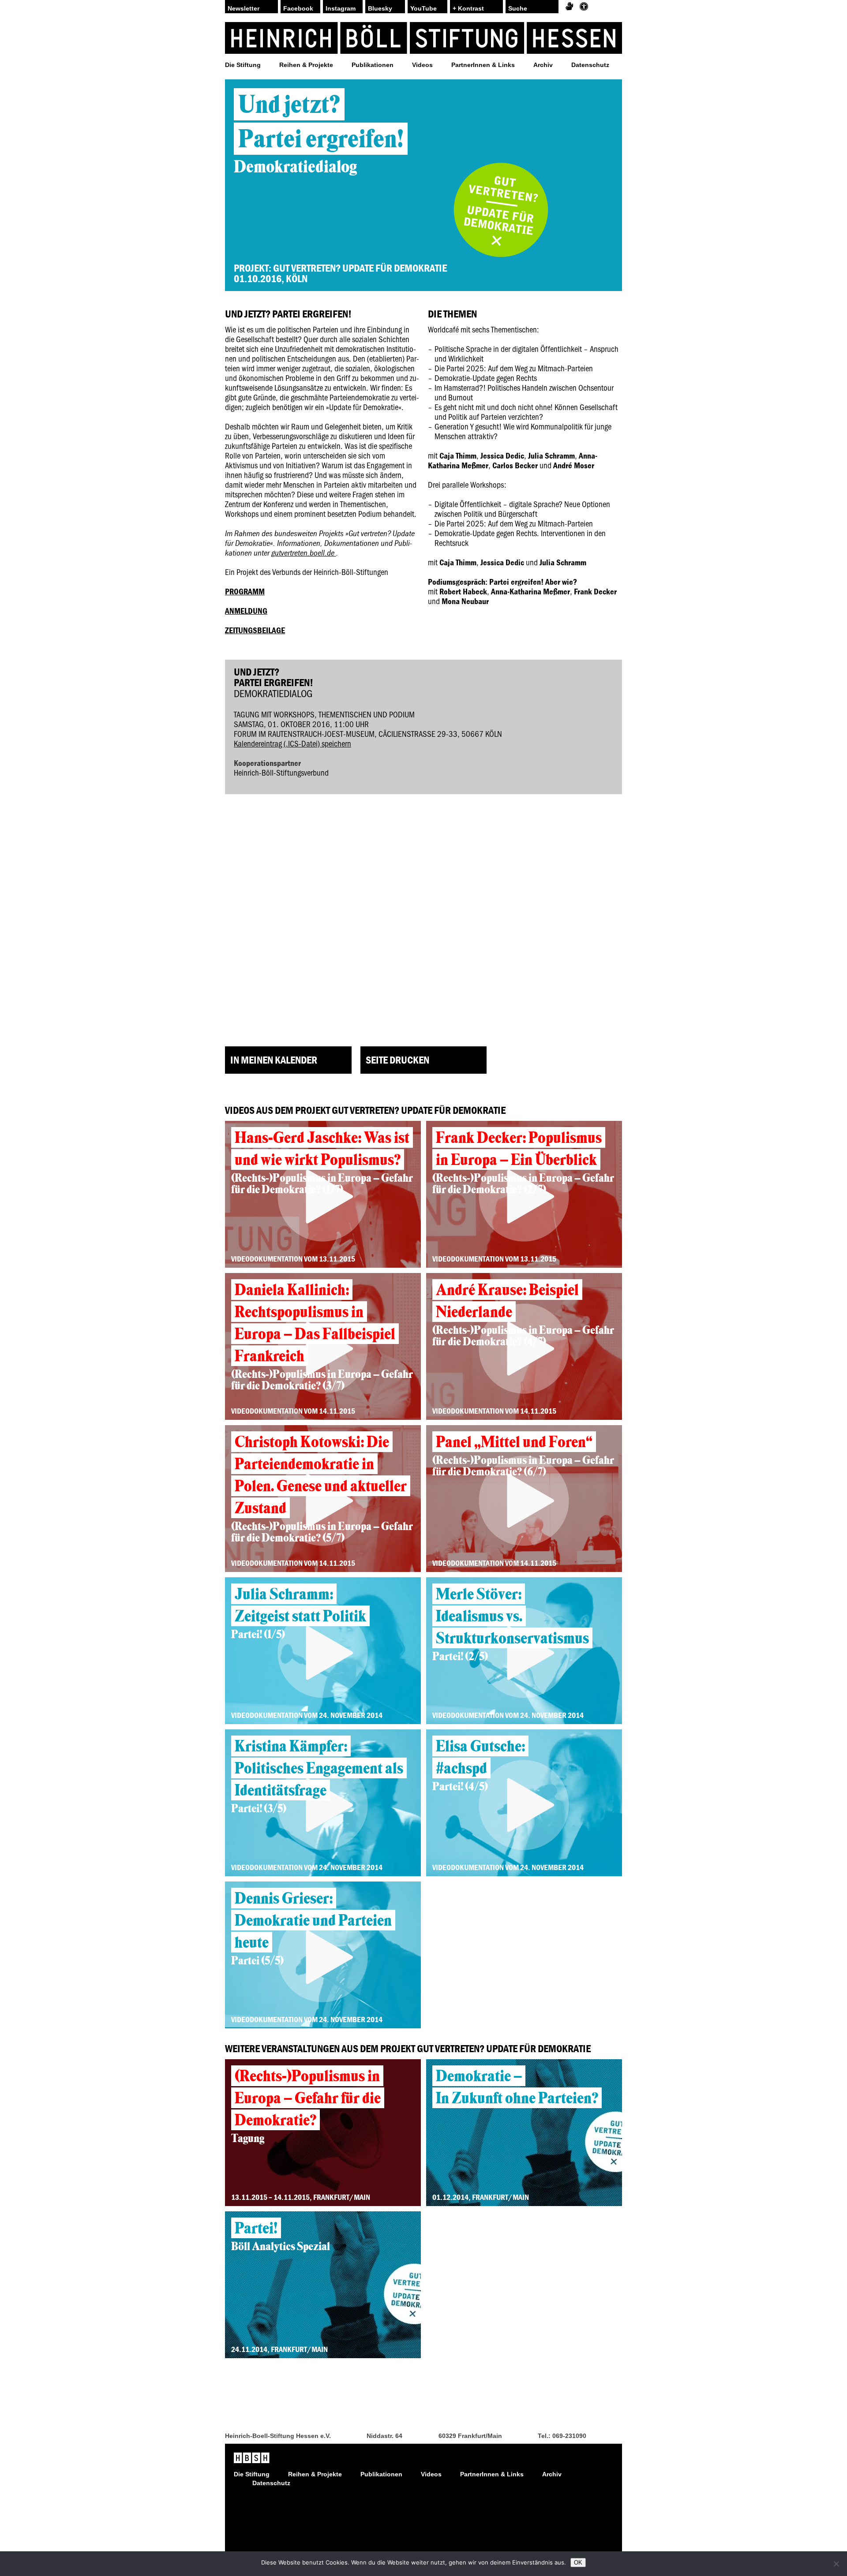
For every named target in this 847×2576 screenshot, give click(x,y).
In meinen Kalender (274, 1060)
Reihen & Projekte (306, 65)
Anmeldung (246, 611)
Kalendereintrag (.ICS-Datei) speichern (292, 743)
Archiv (543, 65)
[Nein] (836, 2564)
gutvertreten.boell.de (304, 553)
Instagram (341, 8)
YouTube (423, 8)
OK (578, 2563)
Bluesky (380, 8)
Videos (422, 65)
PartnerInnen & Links (483, 65)
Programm (245, 591)
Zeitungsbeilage (255, 630)
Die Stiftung (243, 65)
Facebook (298, 8)
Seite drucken (397, 1060)
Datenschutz (590, 65)
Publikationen (373, 65)
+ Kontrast (468, 8)
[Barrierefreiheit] (584, 7)
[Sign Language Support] (569, 7)
